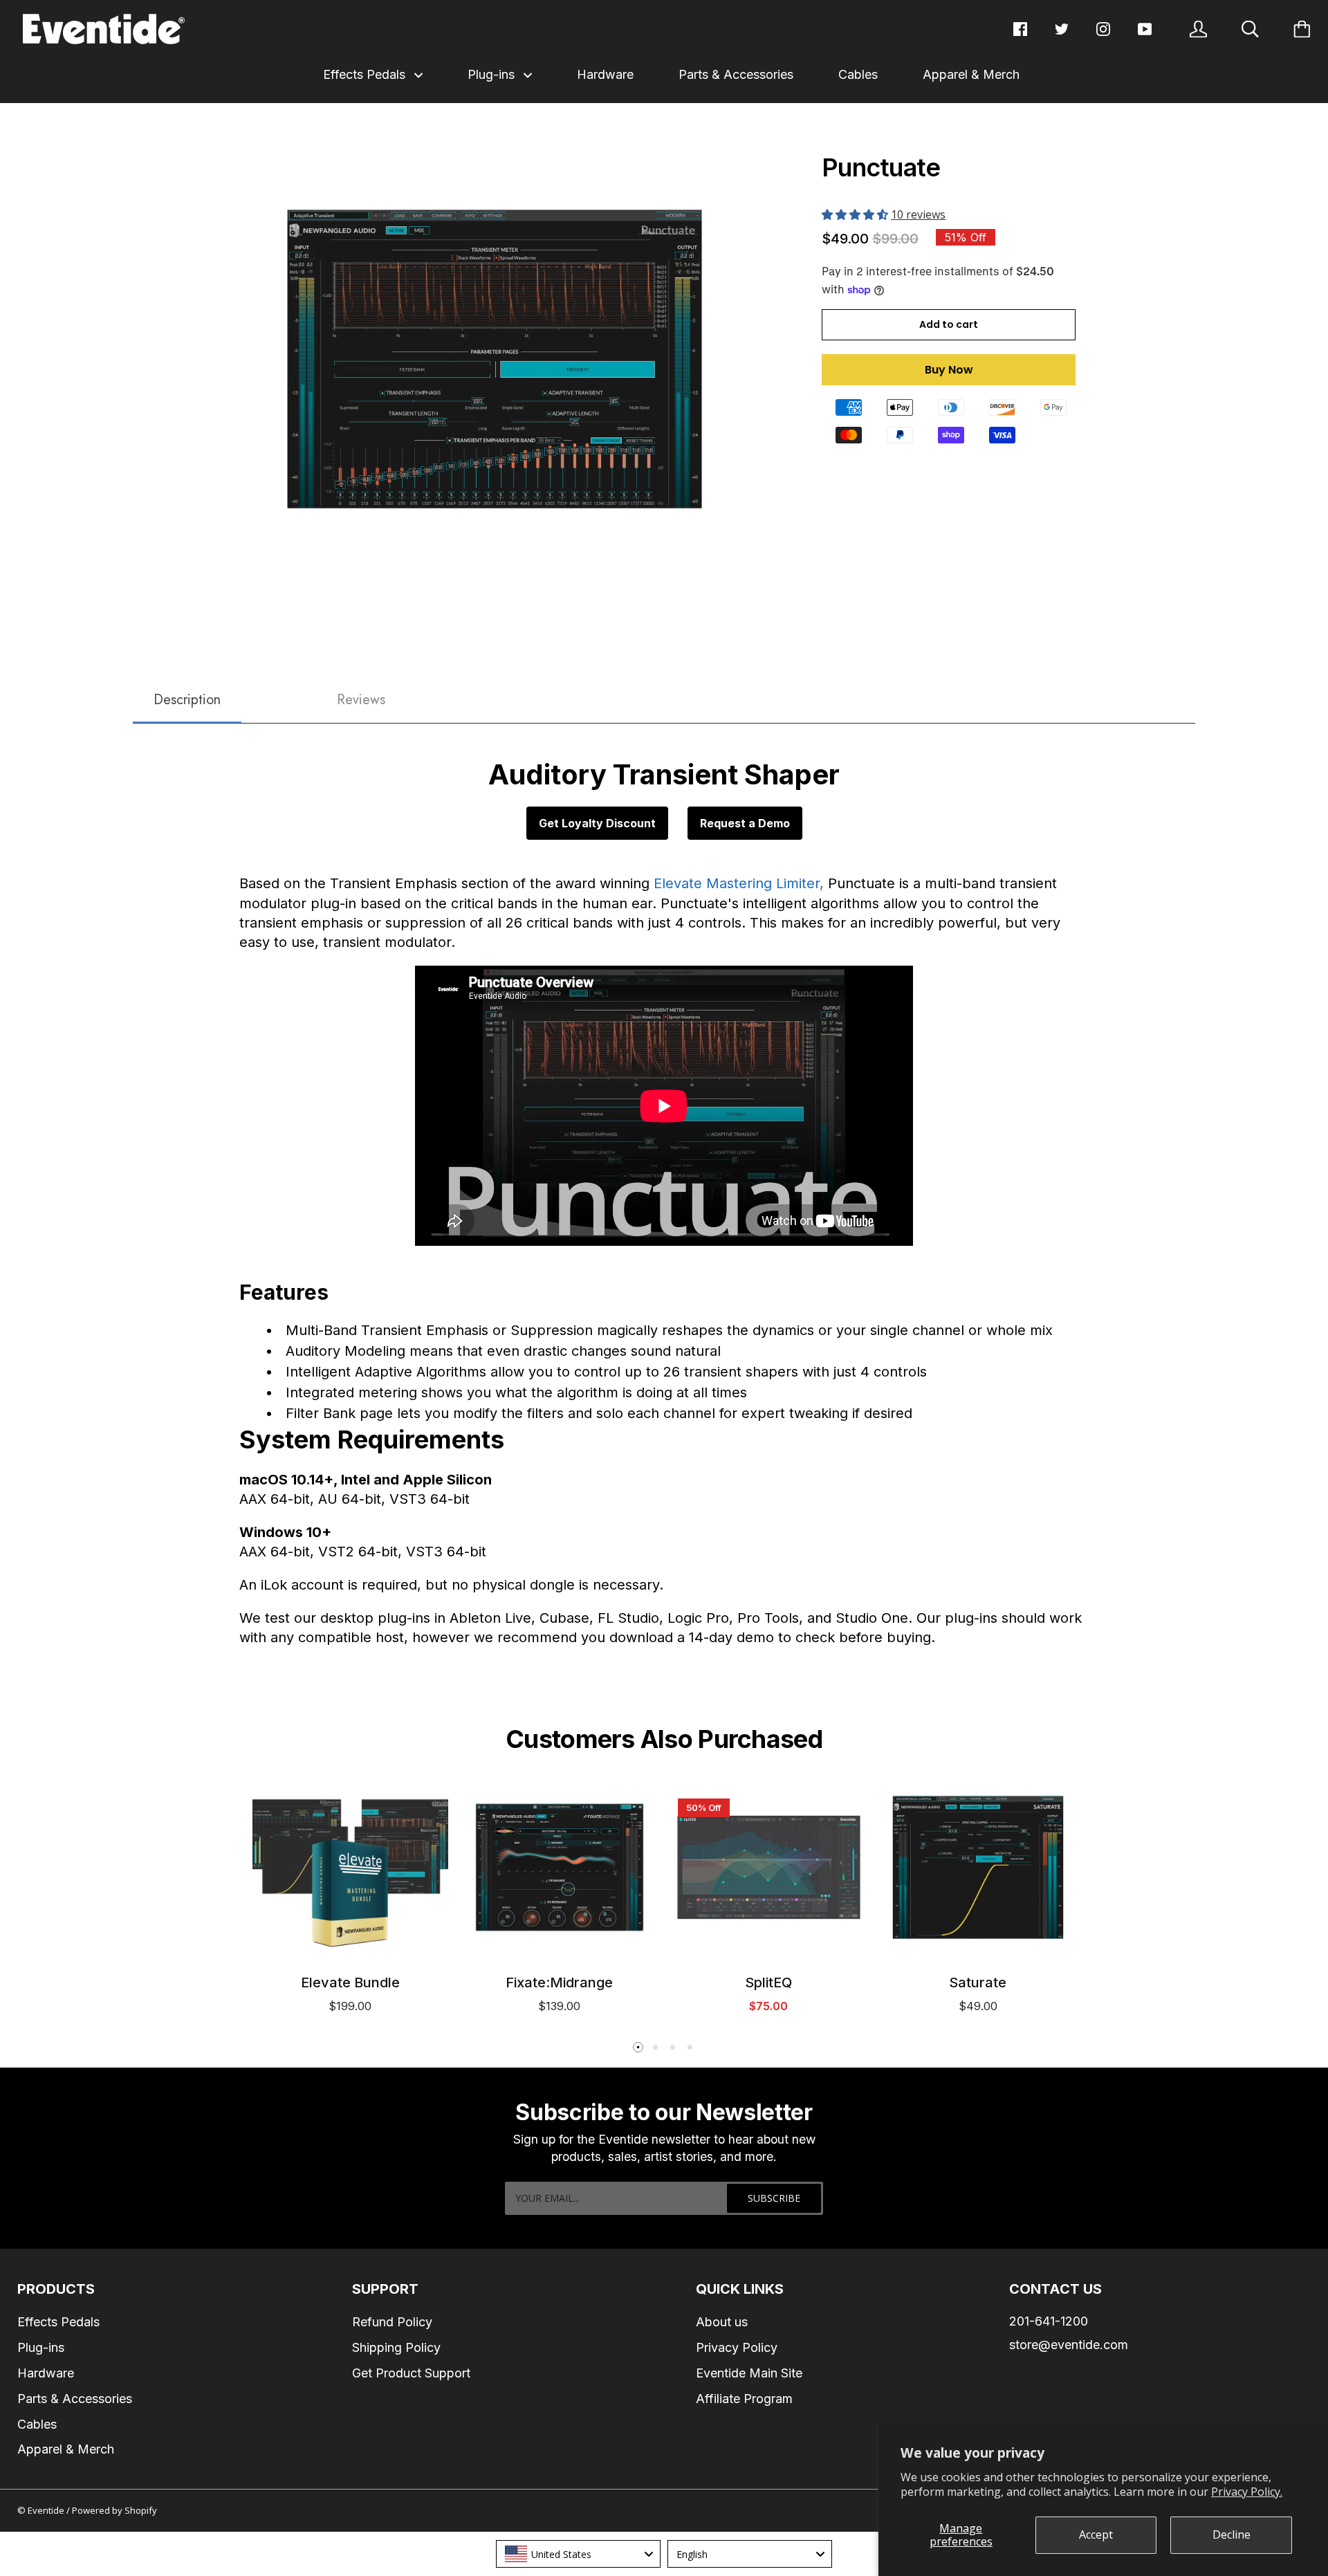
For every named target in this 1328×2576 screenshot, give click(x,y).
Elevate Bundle (350, 1982)
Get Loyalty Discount (597, 823)
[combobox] (578, 2554)
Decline (1232, 2534)
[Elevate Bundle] (350, 1867)
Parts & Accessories (736, 74)
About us (722, 2322)
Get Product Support (411, 2373)
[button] (856, 214)
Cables (858, 74)
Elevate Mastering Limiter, (739, 883)
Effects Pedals (366, 74)
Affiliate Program (744, 2399)
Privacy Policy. (1247, 2492)
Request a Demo (745, 823)
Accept (1096, 2534)
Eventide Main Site (749, 2373)
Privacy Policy (737, 2347)
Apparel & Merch (971, 74)
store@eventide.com (1069, 2345)
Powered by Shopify (114, 2510)
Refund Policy (392, 2322)
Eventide (47, 2510)
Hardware (605, 74)
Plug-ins (493, 74)
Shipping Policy (396, 2347)
